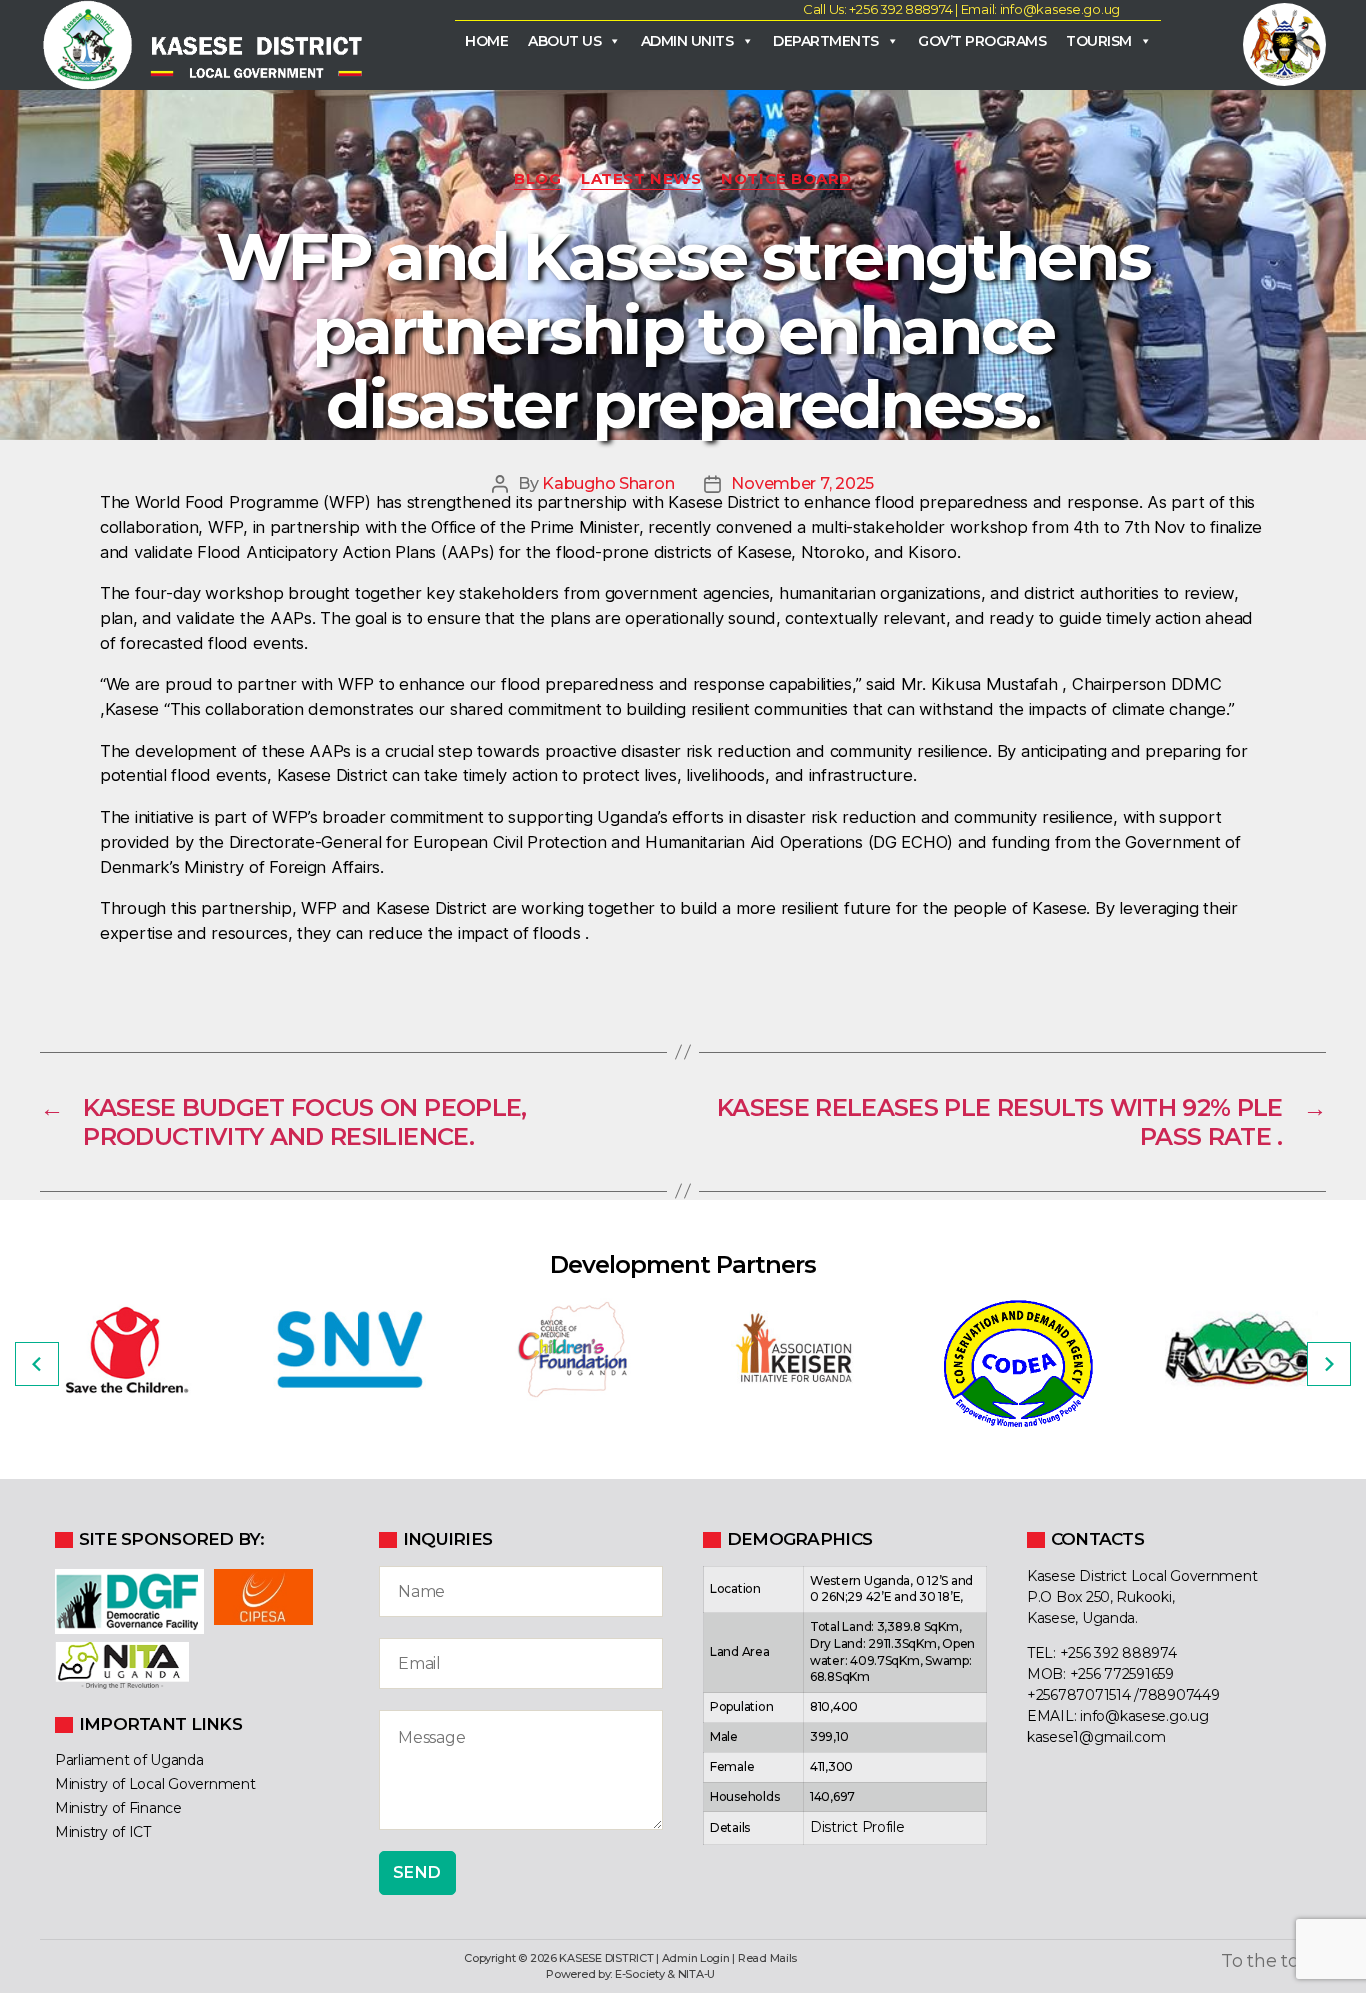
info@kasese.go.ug (1144, 1716)
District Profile (857, 1827)
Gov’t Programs (982, 41)
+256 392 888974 (1118, 1653)
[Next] (1329, 1364)
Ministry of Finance (118, 1808)
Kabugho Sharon (608, 483)
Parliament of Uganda (129, 1760)
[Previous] (37, 1364)
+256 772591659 (1122, 1674)
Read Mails (767, 1958)
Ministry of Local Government (155, 1784)
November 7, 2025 (802, 483)
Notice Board (786, 179)
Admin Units (687, 41)
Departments (826, 41)
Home (486, 41)
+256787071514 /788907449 (1123, 1695)
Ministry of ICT (103, 1832)
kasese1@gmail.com (1096, 1737)
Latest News (641, 179)
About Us (564, 41)
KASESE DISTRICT (606, 1958)
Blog (537, 179)
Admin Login (696, 1958)
